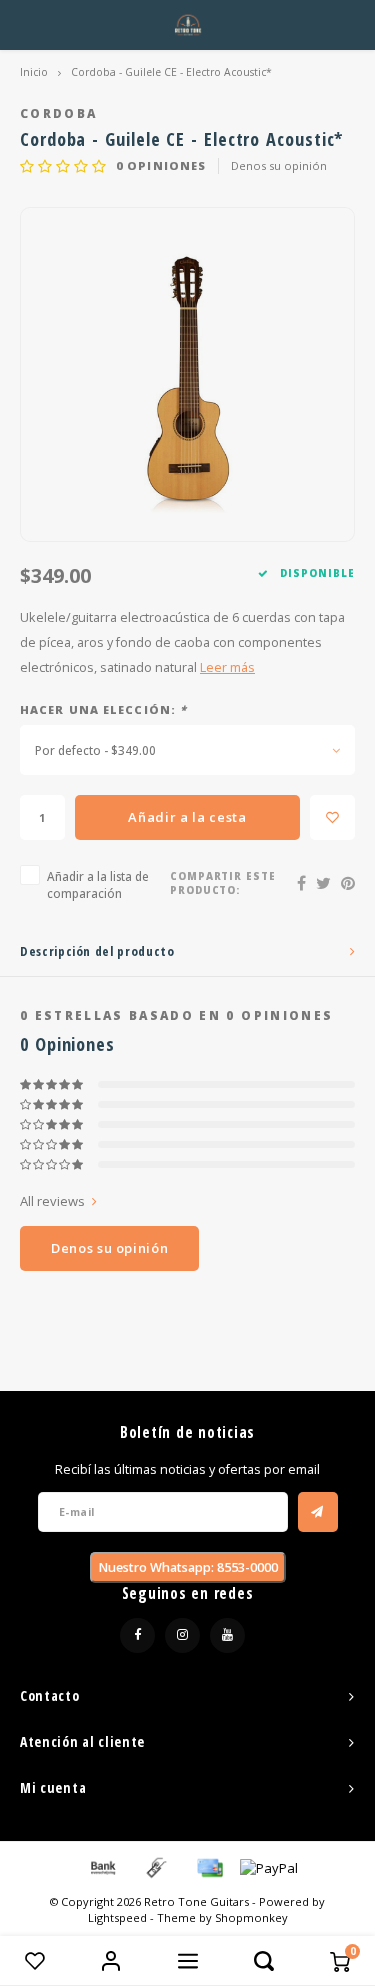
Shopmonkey (251, 1917)
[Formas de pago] (102, 1867)
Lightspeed (117, 1917)
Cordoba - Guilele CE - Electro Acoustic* (171, 72)
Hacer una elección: (103, 709)
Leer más (227, 667)
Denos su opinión (279, 165)
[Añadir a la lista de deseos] (332, 817)
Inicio (34, 72)
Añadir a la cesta (187, 817)
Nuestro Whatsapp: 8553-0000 (188, 1567)
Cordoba (58, 113)
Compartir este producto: (223, 883)
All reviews (52, 1201)
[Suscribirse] (318, 1512)
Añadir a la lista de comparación (98, 884)
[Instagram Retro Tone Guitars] (182, 1635)
